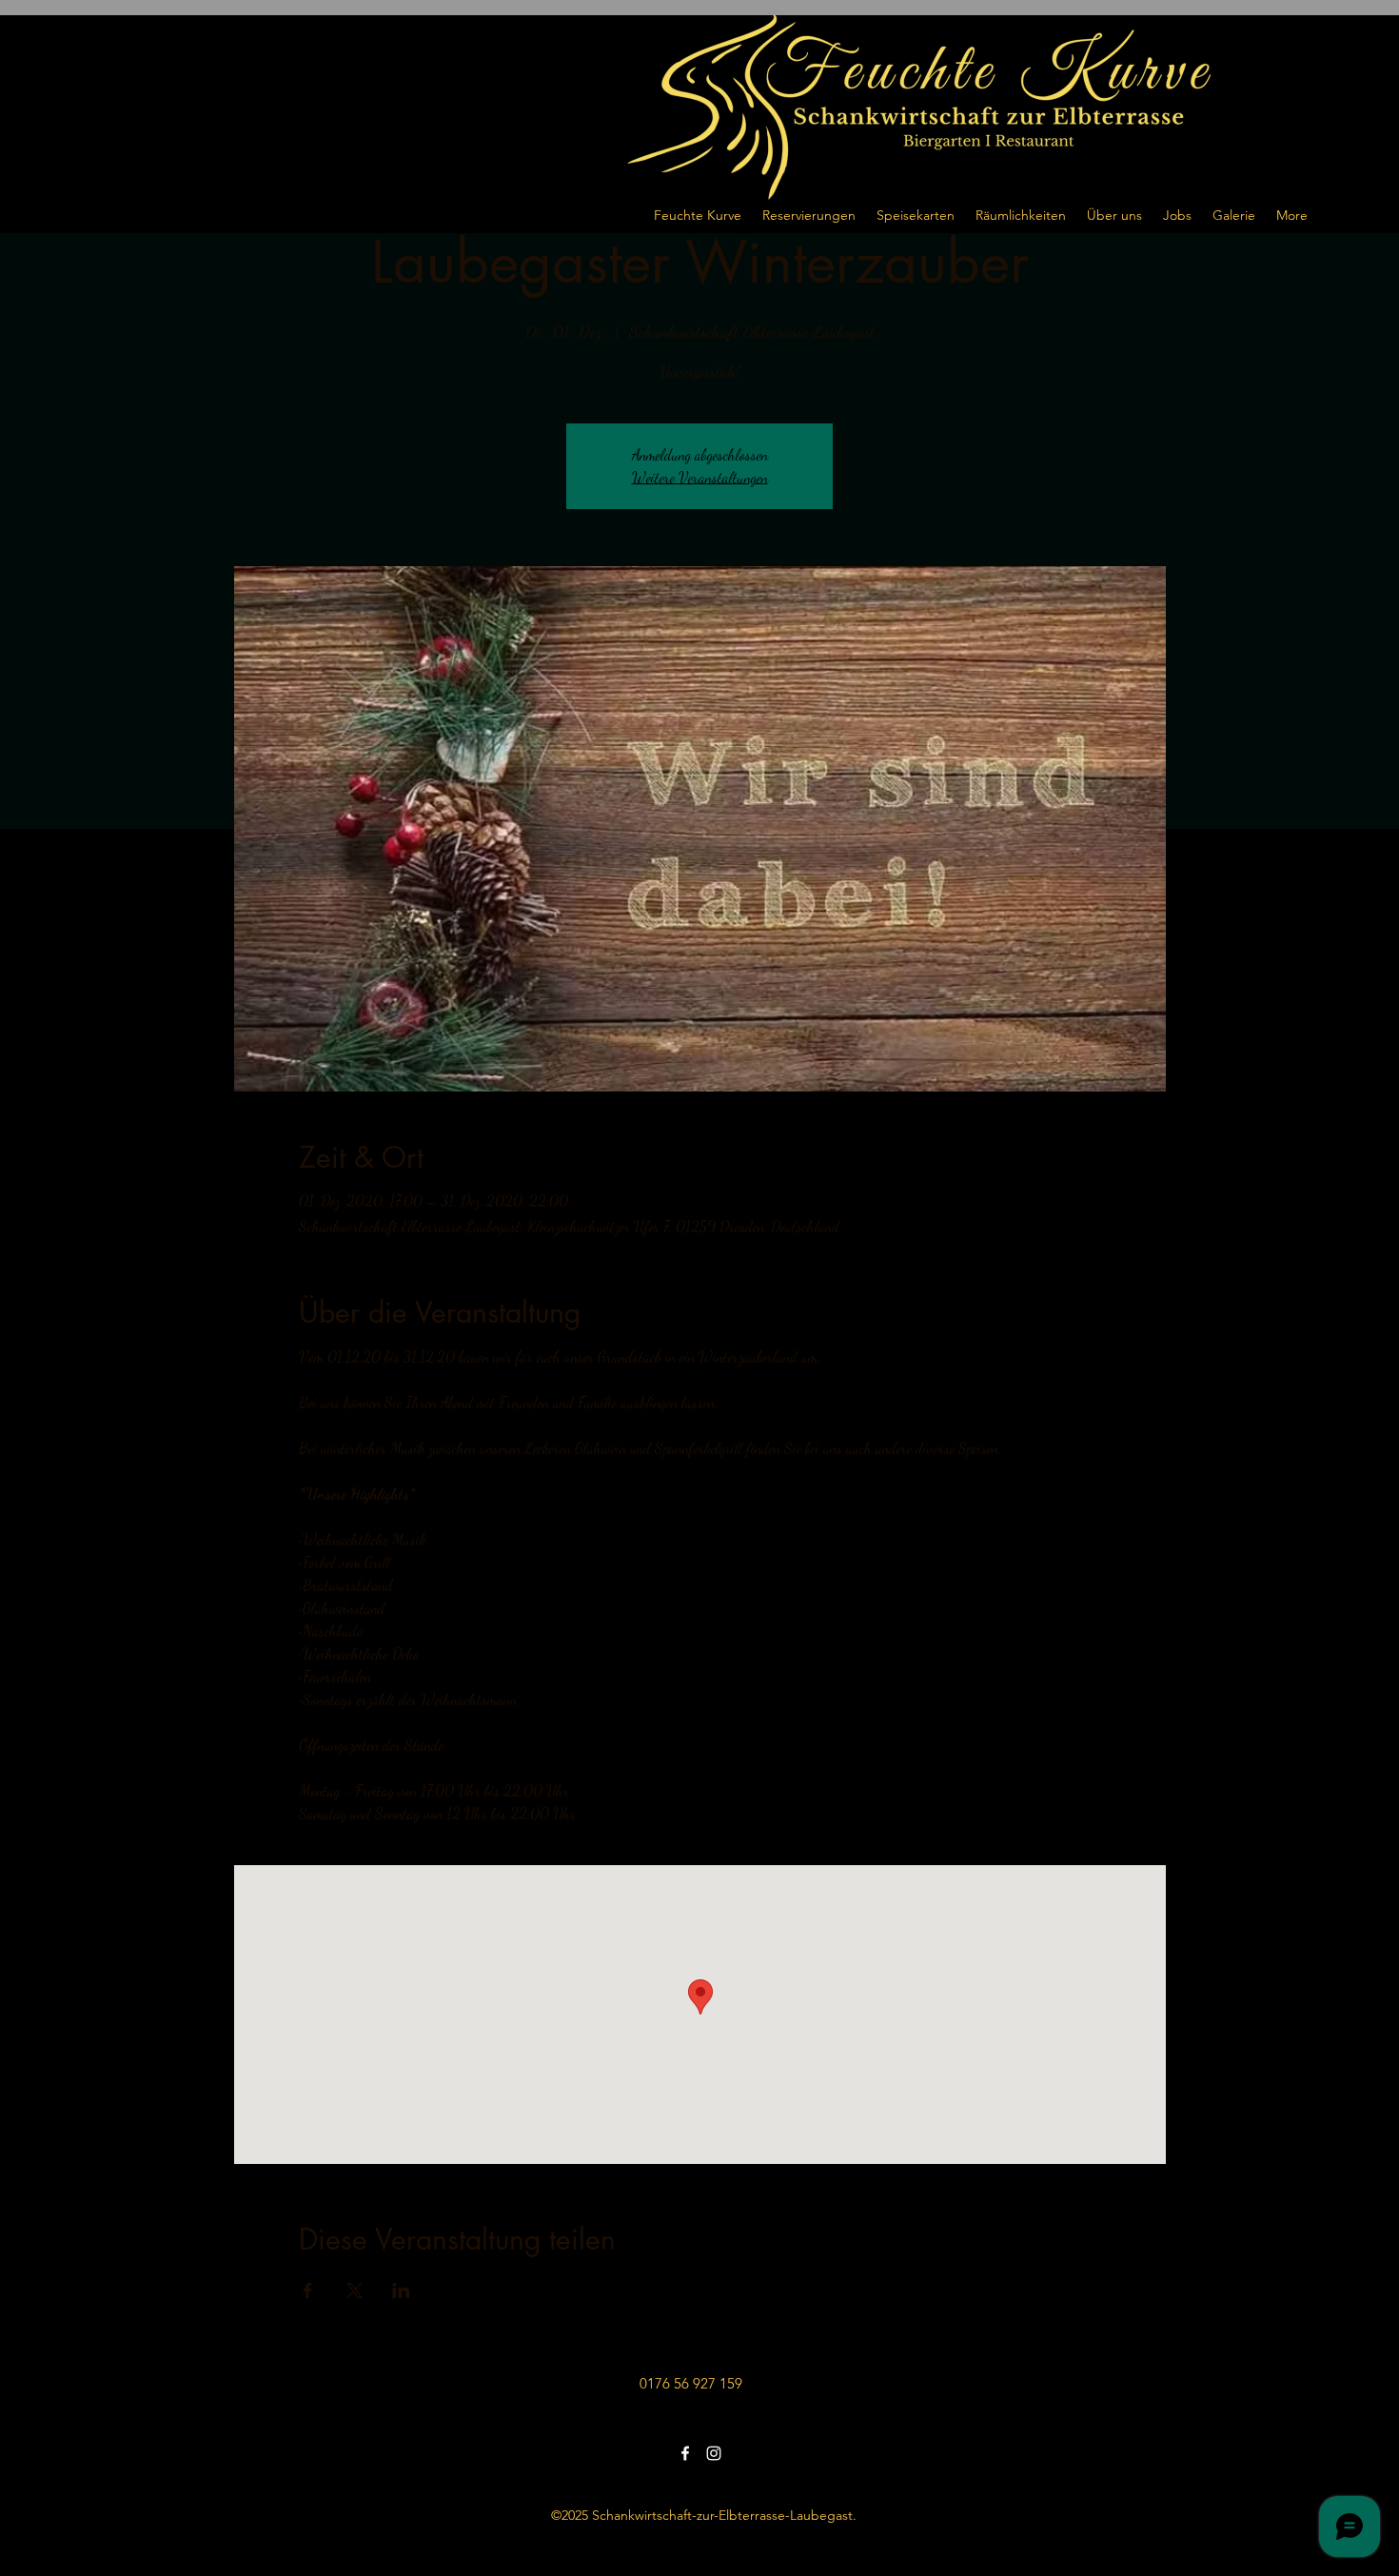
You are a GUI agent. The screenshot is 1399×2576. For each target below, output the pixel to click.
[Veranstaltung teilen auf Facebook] (308, 2291)
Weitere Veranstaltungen (700, 477)
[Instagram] (714, 2453)
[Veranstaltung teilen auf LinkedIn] (401, 2291)
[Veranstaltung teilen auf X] (355, 2291)
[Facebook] (685, 2453)
